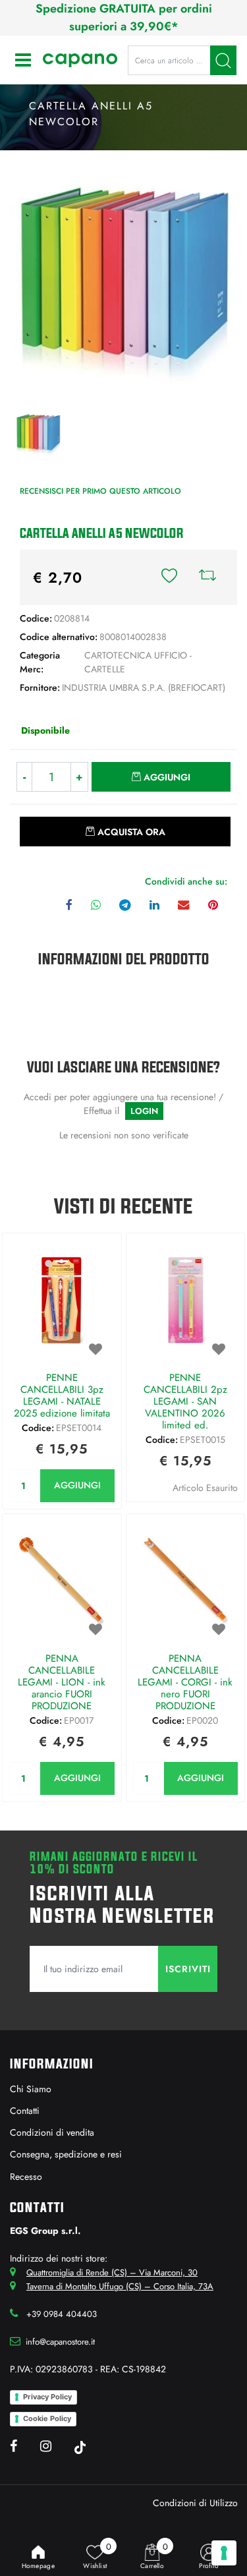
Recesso (26, 2177)
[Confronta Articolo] (207, 577)
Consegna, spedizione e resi (66, 2154)
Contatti (25, 2111)
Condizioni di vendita (52, 2132)
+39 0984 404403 (62, 2314)
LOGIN (144, 1111)
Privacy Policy (47, 2397)
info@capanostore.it (60, 2342)
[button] (223, 60)
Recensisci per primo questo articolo (100, 491)
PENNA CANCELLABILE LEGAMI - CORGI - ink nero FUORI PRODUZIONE (185, 1682)
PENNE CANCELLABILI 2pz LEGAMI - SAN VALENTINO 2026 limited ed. (185, 1401)
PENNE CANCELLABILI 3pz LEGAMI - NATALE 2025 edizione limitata (62, 1395)
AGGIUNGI (77, 1485)
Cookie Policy (47, 2418)
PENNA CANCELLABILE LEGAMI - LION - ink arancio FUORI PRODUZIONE (62, 1682)
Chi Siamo (31, 2089)
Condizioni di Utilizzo (195, 2503)
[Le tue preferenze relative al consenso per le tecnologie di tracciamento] (224, 2553)
